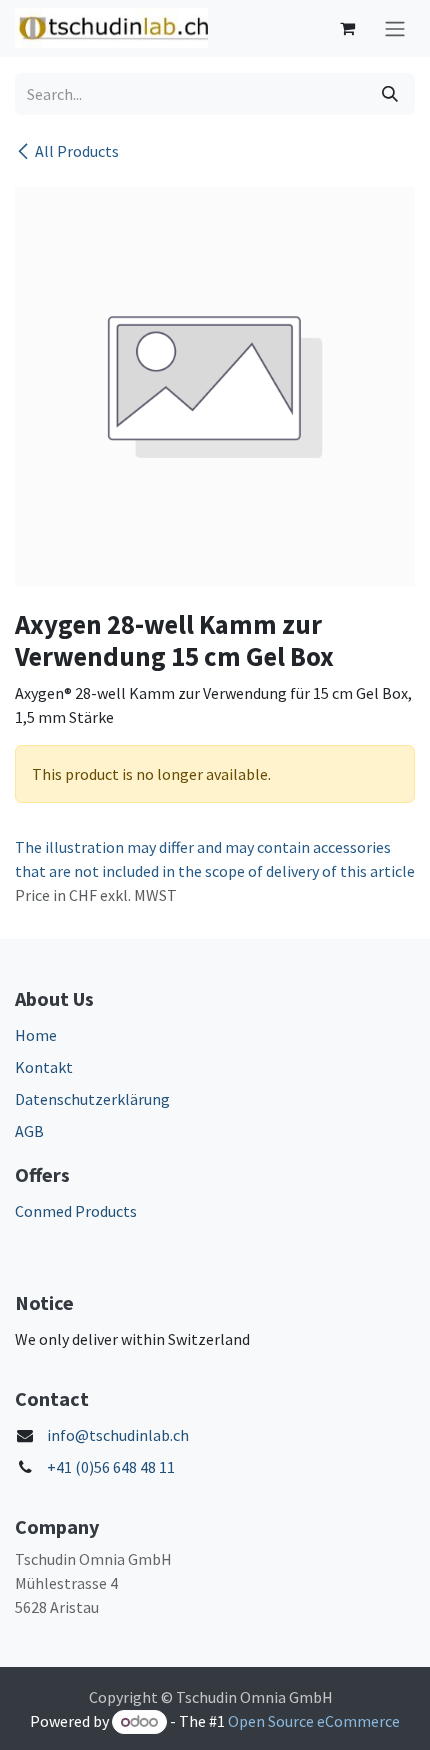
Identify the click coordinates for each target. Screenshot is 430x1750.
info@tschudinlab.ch (118, 1435)
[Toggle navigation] (395, 28)
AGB (29, 1131)
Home (36, 1035)
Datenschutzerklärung (92, 1099)
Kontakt (44, 1067)
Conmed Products (76, 1211)
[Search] (390, 94)
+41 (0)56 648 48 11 (111, 1467)
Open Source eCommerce (314, 1721)
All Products (77, 151)
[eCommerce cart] (347, 28)
